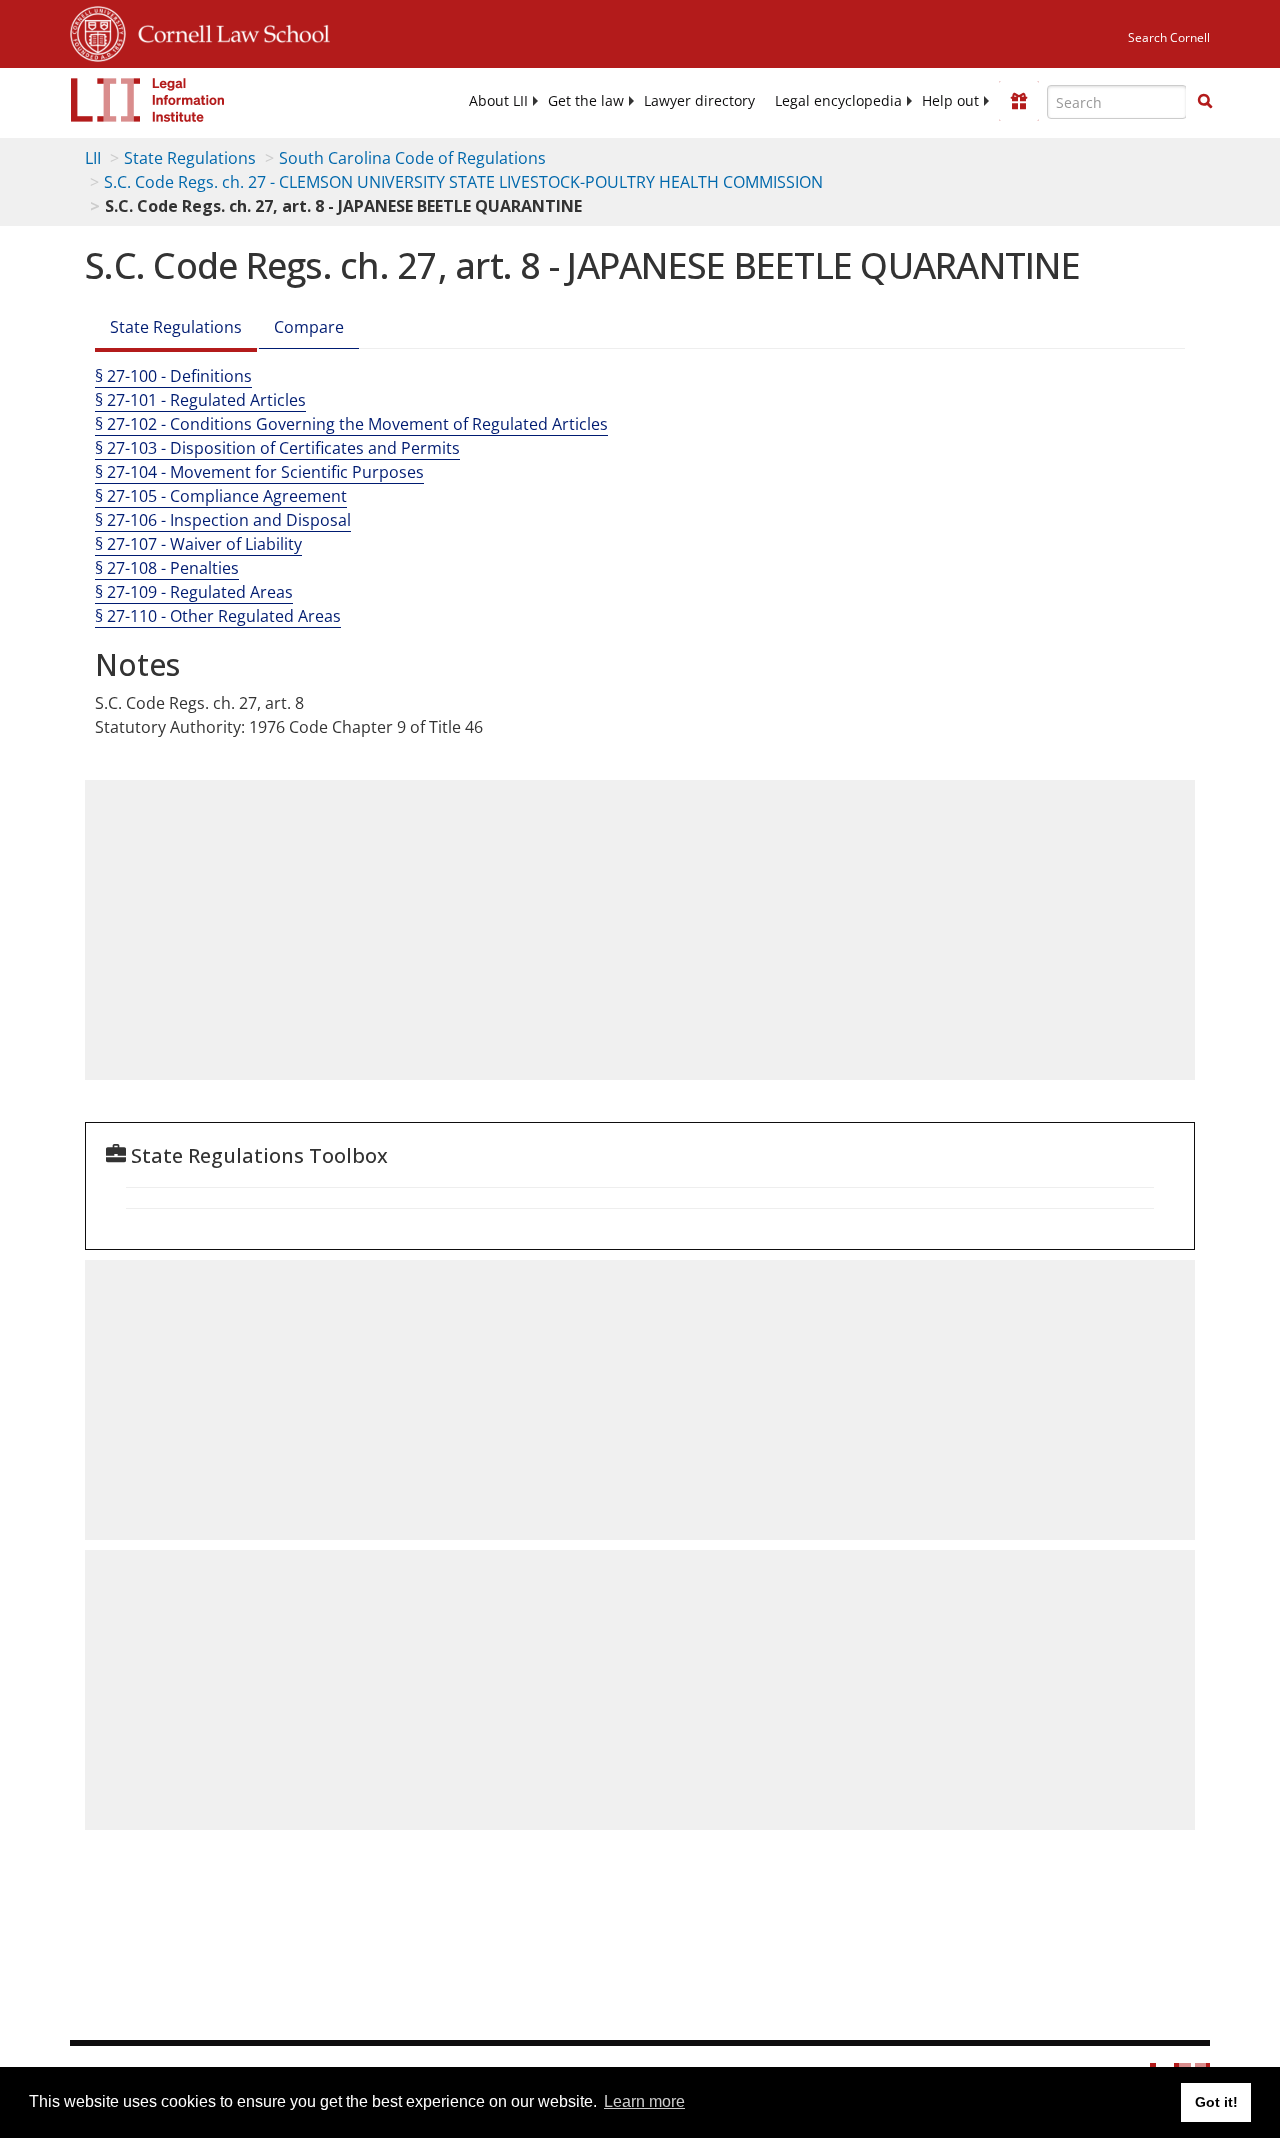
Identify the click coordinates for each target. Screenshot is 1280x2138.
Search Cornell (1169, 37)
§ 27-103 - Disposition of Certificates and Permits (277, 448)
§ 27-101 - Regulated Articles (200, 400)
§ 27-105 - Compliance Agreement (221, 496)
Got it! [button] (1216, 2102)
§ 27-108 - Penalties (167, 568)
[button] (1205, 101)
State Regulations (190, 158)
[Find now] (1205, 102)
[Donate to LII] (1019, 101)
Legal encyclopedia (838, 101)
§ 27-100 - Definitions (173, 376)
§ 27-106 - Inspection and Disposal (223, 520)
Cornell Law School (228, 31)
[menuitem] (498, 101)
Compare (309, 327)
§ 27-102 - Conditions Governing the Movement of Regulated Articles (351, 424)
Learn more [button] (644, 2101)
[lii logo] (148, 100)
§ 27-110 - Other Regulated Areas (218, 616)
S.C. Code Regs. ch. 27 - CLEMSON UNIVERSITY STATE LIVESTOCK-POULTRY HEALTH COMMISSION (463, 182)
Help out (950, 101)
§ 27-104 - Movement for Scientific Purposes (259, 472)
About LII (498, 101)
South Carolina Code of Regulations (412, 158)
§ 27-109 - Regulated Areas (194, 592)
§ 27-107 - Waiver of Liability (198, 544)
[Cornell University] (98, 31)
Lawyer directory (699, 101)
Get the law (586, 101)
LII (93, 158)
